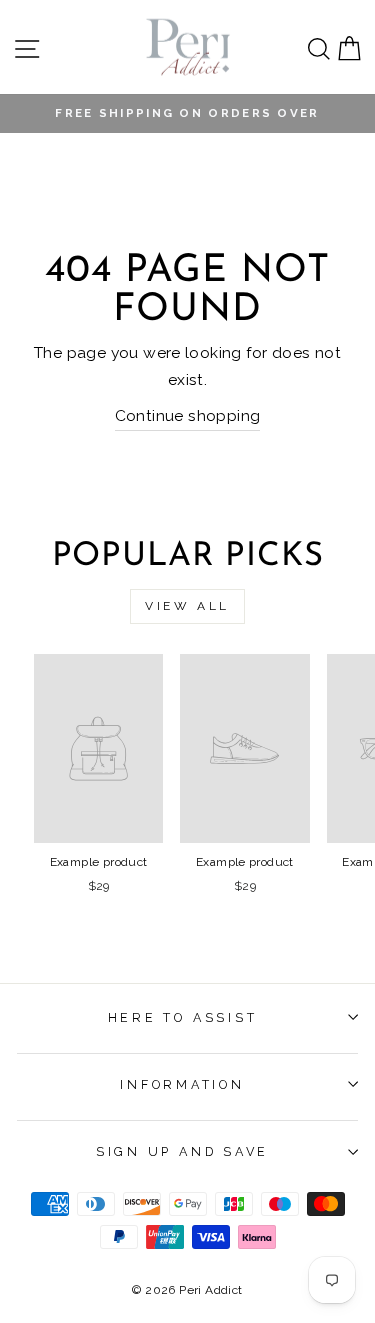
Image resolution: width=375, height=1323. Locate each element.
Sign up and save (182, 1151)
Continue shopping (188, 415)
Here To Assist (183, 1017)
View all (187, 606)
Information (182, 1084)
